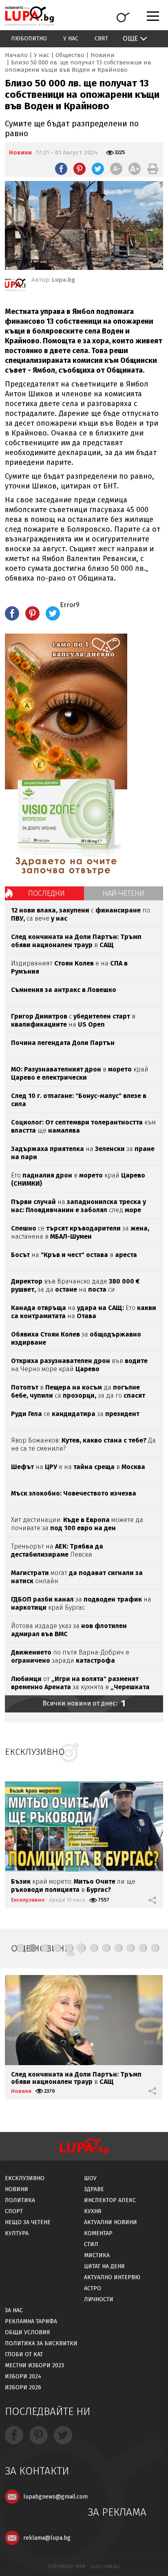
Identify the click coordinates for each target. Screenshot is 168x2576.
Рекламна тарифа (31, 2321)
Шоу (90, 2178)
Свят (101, 39)
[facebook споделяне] (61, 169)
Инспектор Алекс (110, 2200)
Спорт (14, 2211)
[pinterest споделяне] (80, 169)
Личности (99, 2299)
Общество (70, 55)
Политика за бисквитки (41, 2343)
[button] (20, 1948)
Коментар (98, 2233)
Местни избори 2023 (34, 2365)
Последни (46, 893)
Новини (103, 55)
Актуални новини (111, 2222)
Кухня (93, 2211)
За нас (14, 2310)
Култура (17, 2233)
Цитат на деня (104, 2266)
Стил (91, 2244)
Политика (20, 2200)
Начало (16, 55)
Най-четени (123, 893)
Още (130, 39)
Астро (93, 2288)
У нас (71, 39)
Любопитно (29, 39)
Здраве (94, 2189)
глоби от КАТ (24, 2354)
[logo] (29, 16)
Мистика (97, 2255)
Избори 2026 (23, 2387)
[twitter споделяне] (98, 169)
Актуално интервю (112, 2277)
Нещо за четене (28, 2222)
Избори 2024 (23, 2376)
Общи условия (28, 2332)
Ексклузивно (28, 1900)
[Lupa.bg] (15, 286)
